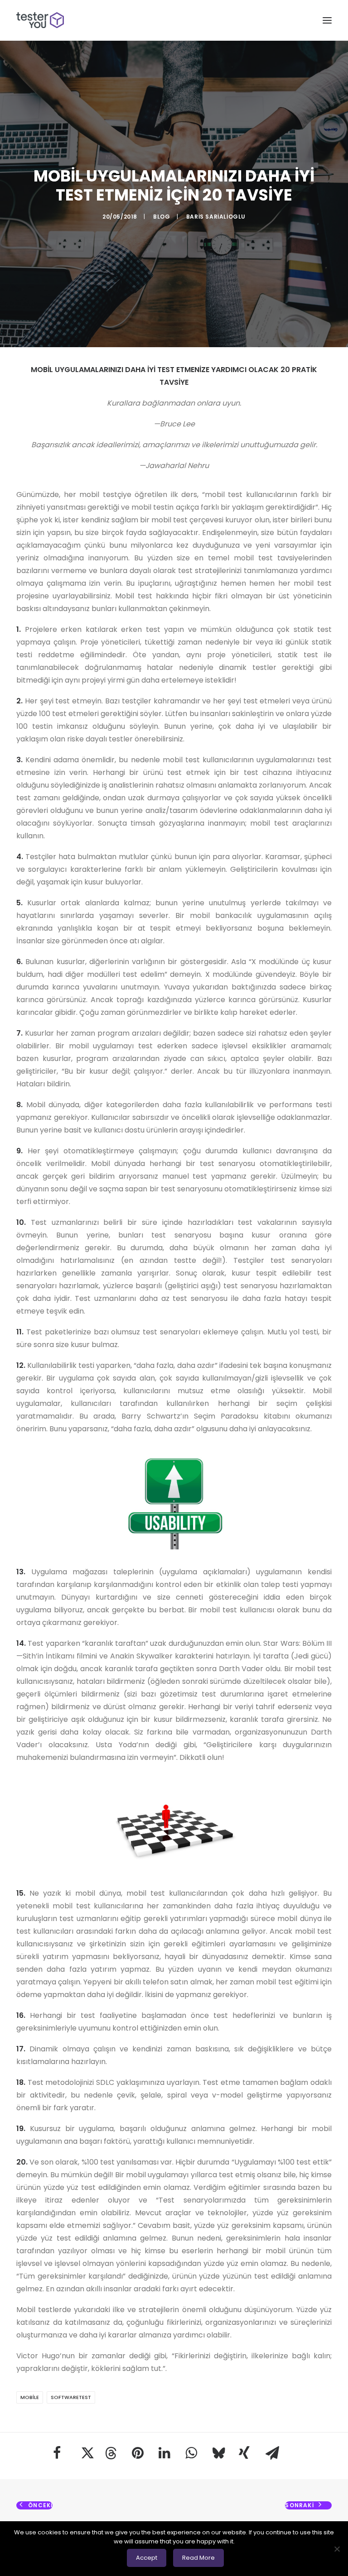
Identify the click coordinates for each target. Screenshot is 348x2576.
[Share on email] (271, 2453)
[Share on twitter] (84, 2453)
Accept (147, 2558)
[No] (337, 2549)
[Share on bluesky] (217, 2453)
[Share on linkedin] (164, 2453)
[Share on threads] (111, 2453)
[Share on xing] (244, 2453)
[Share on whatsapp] (191, 2453)
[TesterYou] (40, 20)
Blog (162, 217)
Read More (198, 2558)
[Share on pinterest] (137, 2453)
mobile (30, 2397)
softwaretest (71, 2397)
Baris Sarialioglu (216, 217)
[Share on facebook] (57, 2453)
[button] (327, 20)
